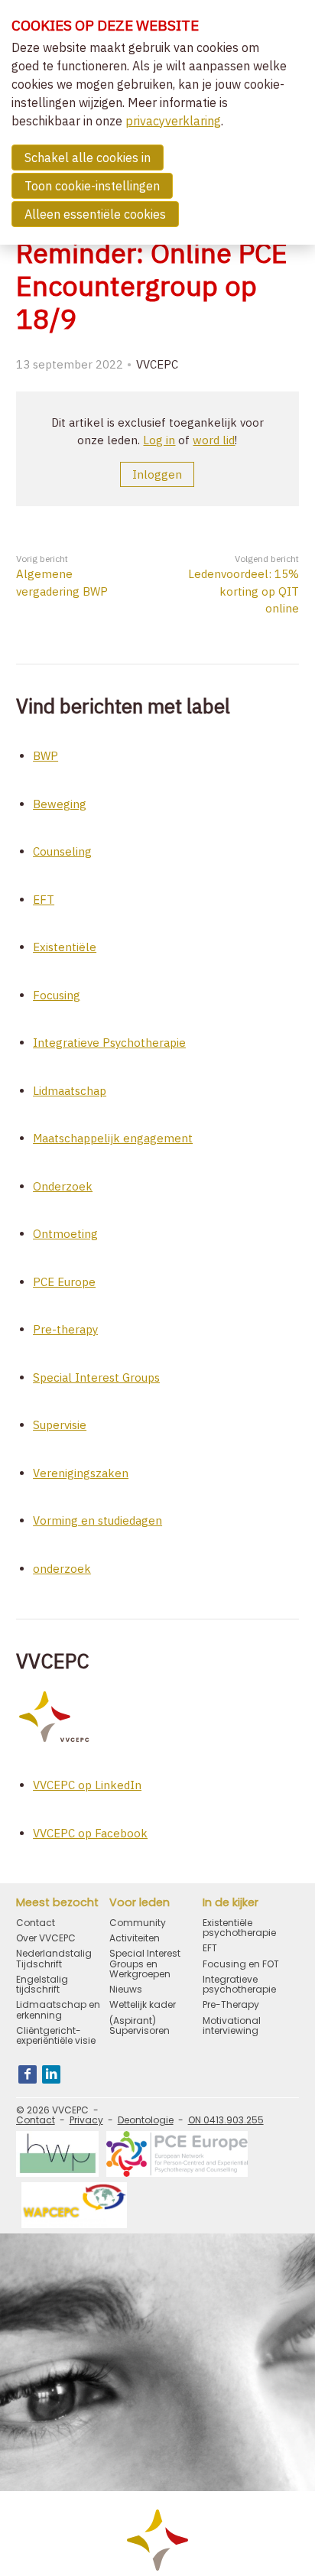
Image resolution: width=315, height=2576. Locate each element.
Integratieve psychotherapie (239, 1984)
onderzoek (62, 1569)
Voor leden (140, 1903)
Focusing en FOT (241, 1964)
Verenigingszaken (81, 1473)
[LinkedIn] (51, 2074)
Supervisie (60, 1425)
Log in (159, 440)
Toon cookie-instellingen (92, 186)
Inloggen (157, 474)
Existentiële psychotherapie (239, 1928)
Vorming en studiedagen (97, 1520)
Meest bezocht (57, 1903)
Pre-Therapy (231, 2004)
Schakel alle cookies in (88, 158)
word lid (214, 440)
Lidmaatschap (70, 1091)
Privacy (86, 2120)
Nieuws (126, 1989)
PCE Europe (64, 1282)
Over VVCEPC (46, 1938)
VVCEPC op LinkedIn (87, 1785)
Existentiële (65, 947)
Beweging (60, 804)
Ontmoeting (65, 1234)
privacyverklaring (173, 121)
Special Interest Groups (96, 1377)
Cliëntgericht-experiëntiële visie (56, 2035)
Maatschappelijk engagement (113, 1138)
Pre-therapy (65, 1329)
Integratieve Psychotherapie (109, 1043)
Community (138, 1923)
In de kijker (231, 1903)
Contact (36, 1923)
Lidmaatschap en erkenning (58, 2009)
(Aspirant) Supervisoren (140, 2025)
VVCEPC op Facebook (90, 1833)
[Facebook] (28, 2074)
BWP (45, 756)
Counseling (62, 851)
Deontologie (146, 2120)
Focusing (57, 995)
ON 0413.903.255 (226, 2120)
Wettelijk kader (143, 2004)
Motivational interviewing (232, 2025)
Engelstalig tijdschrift (42, 1984)
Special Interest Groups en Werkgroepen (145, 1964)
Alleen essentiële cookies (95, 214)
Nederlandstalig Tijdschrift (54, 1958)
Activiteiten (135, 1938)
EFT (44, 900)
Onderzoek (63, 1186)
